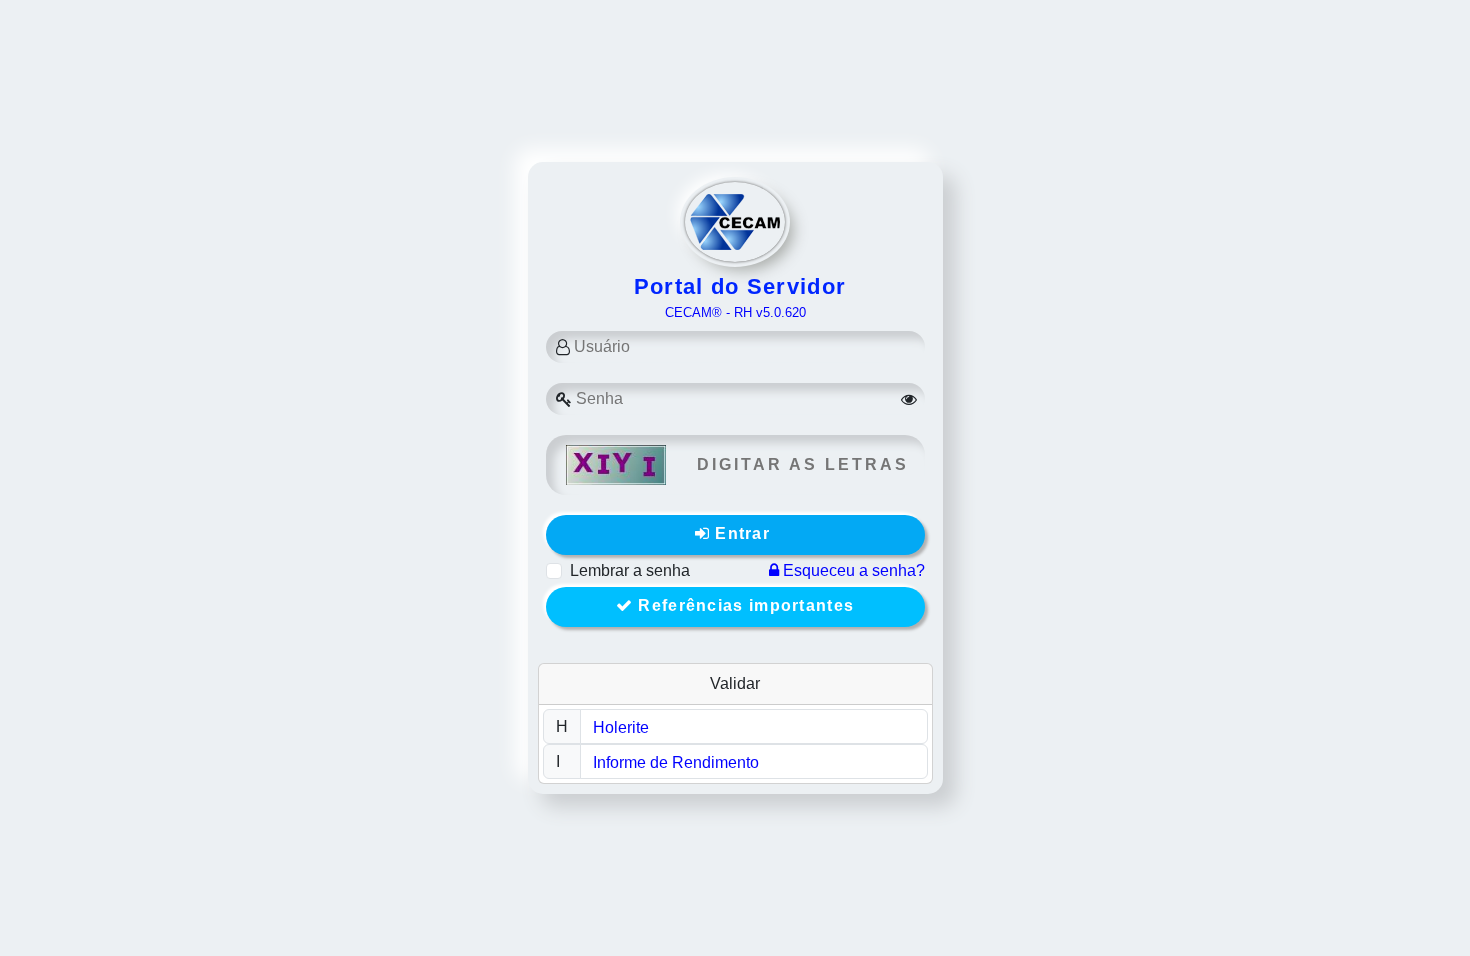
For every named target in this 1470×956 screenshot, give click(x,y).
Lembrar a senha (630, 570)
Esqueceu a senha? (852, 570)
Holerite (621, 727)
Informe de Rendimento (676, 762)
